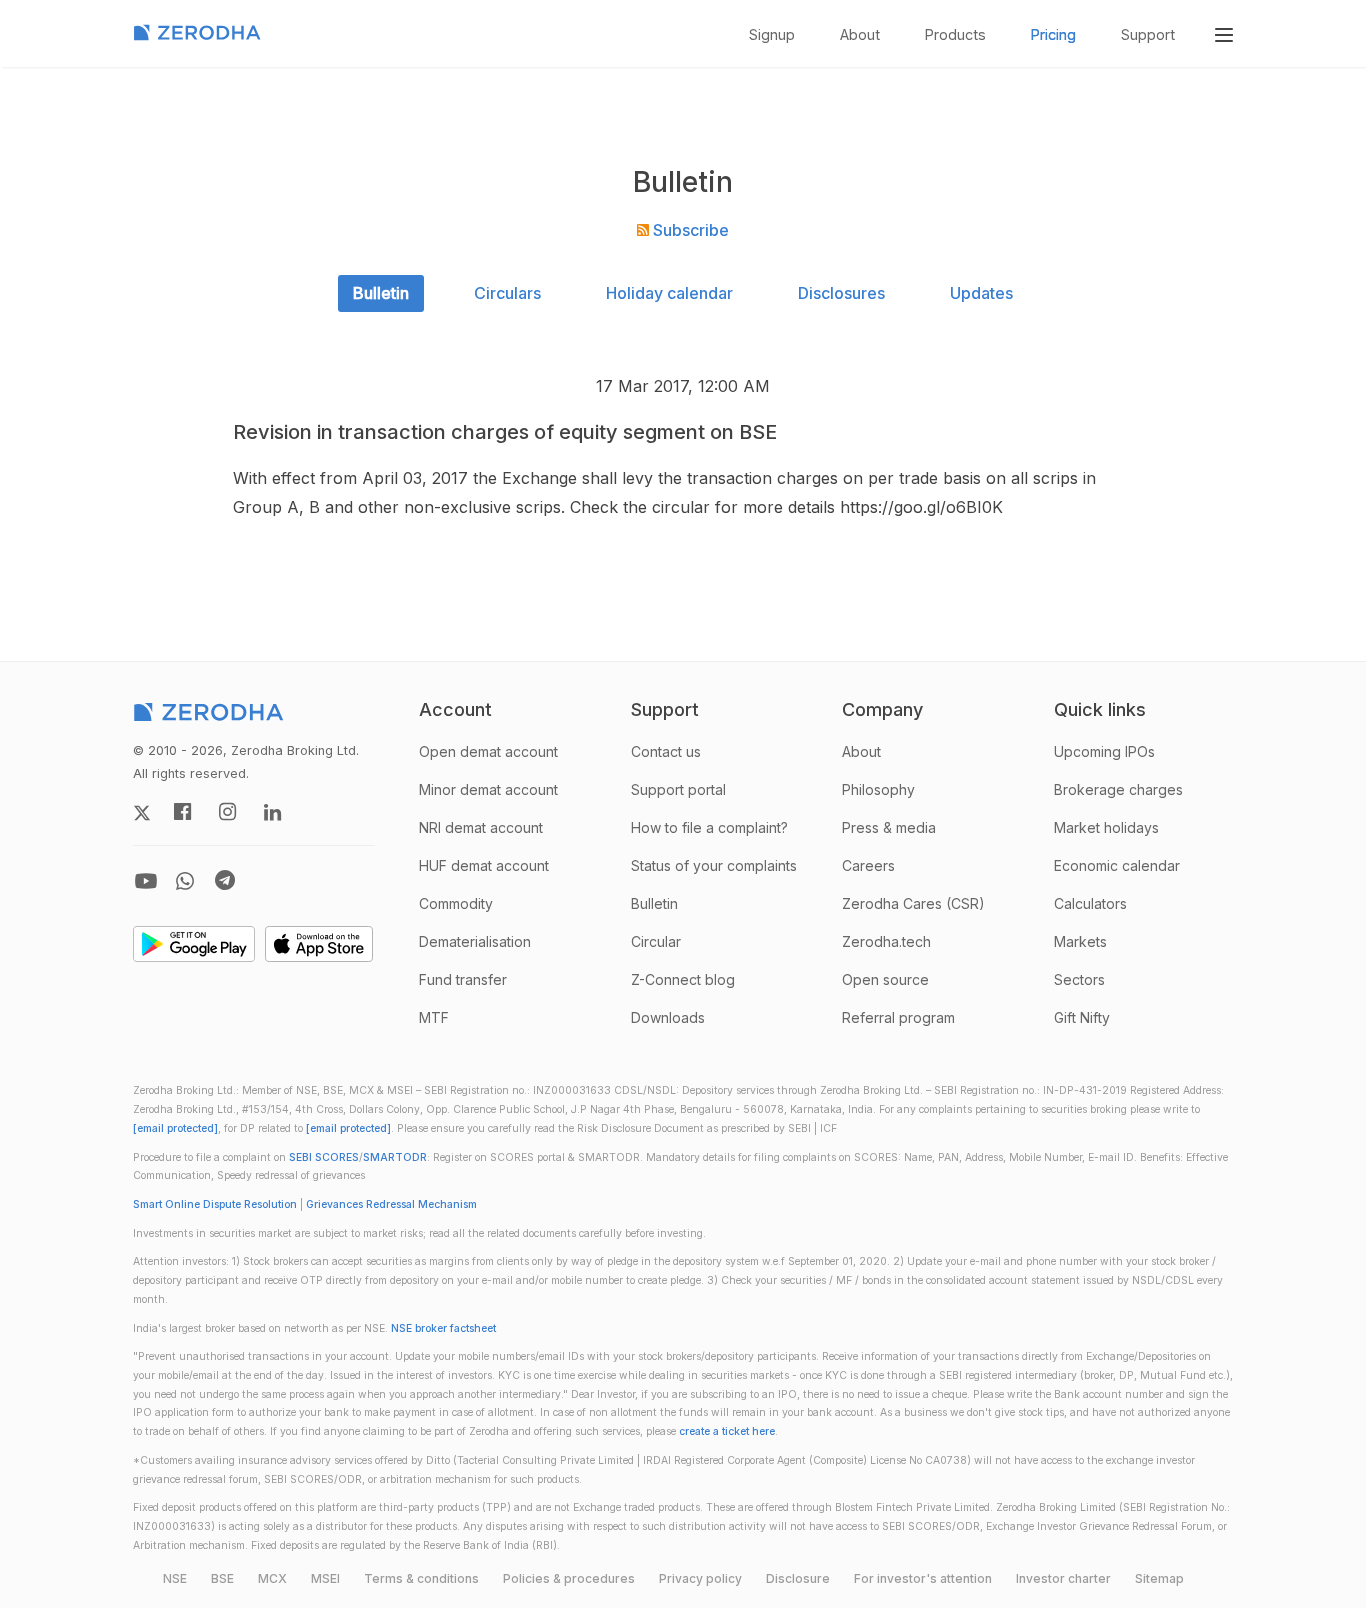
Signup (772, 34)
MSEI (325, 1578)
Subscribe (689, 230)
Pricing (1053, 34)
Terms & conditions (421, 1578)
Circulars (507, 293)
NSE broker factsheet (443, 1328)
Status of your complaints (714, 865)
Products (955, 34)
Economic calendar (1117, 865)
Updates (981, 293)
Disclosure (798, 1578)
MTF (434, 1017)
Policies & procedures (569, 1578)
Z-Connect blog (683, 979)
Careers (868, 865)
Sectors (1079, 979)
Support (1148, 34)
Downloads (668, 1017)
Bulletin (381, 293)
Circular (656, 941)
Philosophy (878, 789)
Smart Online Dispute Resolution (215, 1204)
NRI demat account (481, 827)
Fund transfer (463, 979)
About (860, 34)
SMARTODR (395, 1157)
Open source (885, 979)
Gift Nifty (1082, 1017)
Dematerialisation (475, 941)
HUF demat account (484, 865)
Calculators (1090, 903)
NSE (175, 1578)
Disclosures (841, 293)
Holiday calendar (669, 293)
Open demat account (488, 751)
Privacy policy (700, 1578)
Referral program (898, 1017)
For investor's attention (923, 1578)
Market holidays (1106, 827)
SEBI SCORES (324, 1157)
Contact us (666, 751)
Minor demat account (488, 789)
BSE (222, 1578)
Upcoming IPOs (1104, 751)
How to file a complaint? (709, 827)
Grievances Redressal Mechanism (391, 1204)
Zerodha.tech (886, 941)
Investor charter (1063, 1578)
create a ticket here (727, 1431)
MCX (272, 1578)
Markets (1080, 941)
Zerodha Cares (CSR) (913, 903)
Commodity (456, 903)
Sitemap (1159, 1578)
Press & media (889, 827)
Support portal (678, 789)
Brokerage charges (1118, 789)
